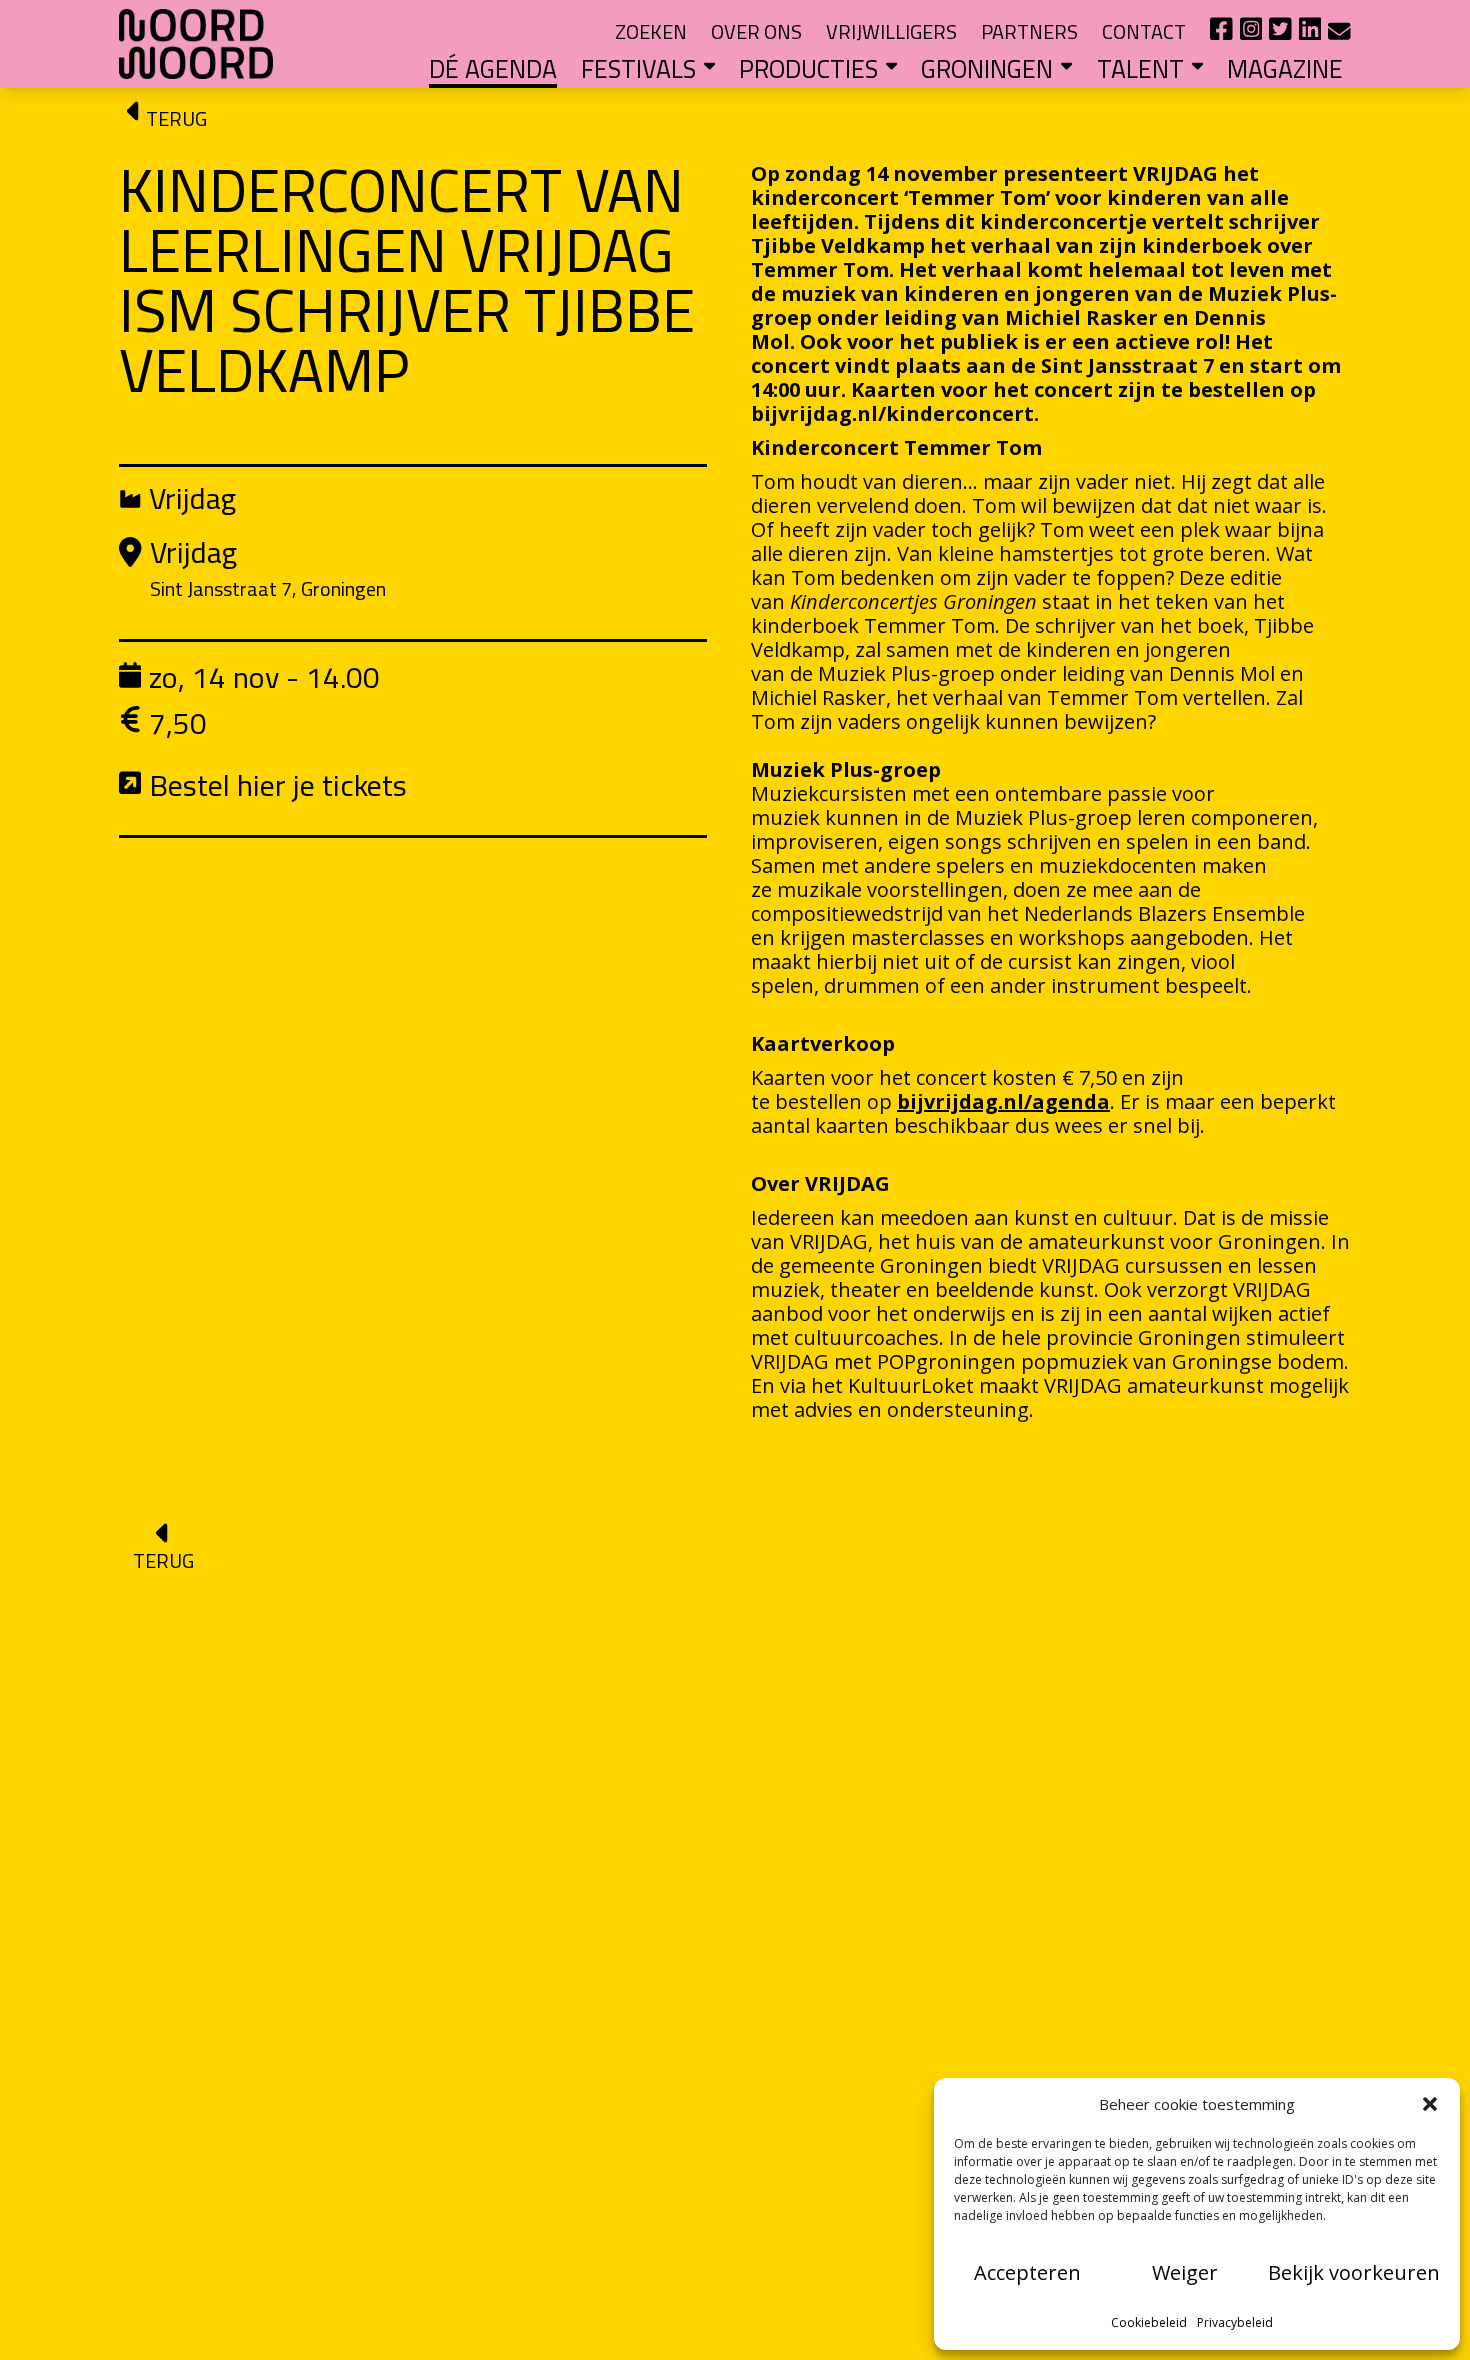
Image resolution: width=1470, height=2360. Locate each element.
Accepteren (1027, 2272)
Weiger (1185, 2272)
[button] (1430, 2104)
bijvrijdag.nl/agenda (1003, 1101)
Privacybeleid (1235, 2322)
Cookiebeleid (1149, 2322)
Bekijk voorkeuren (1354, 2272)
